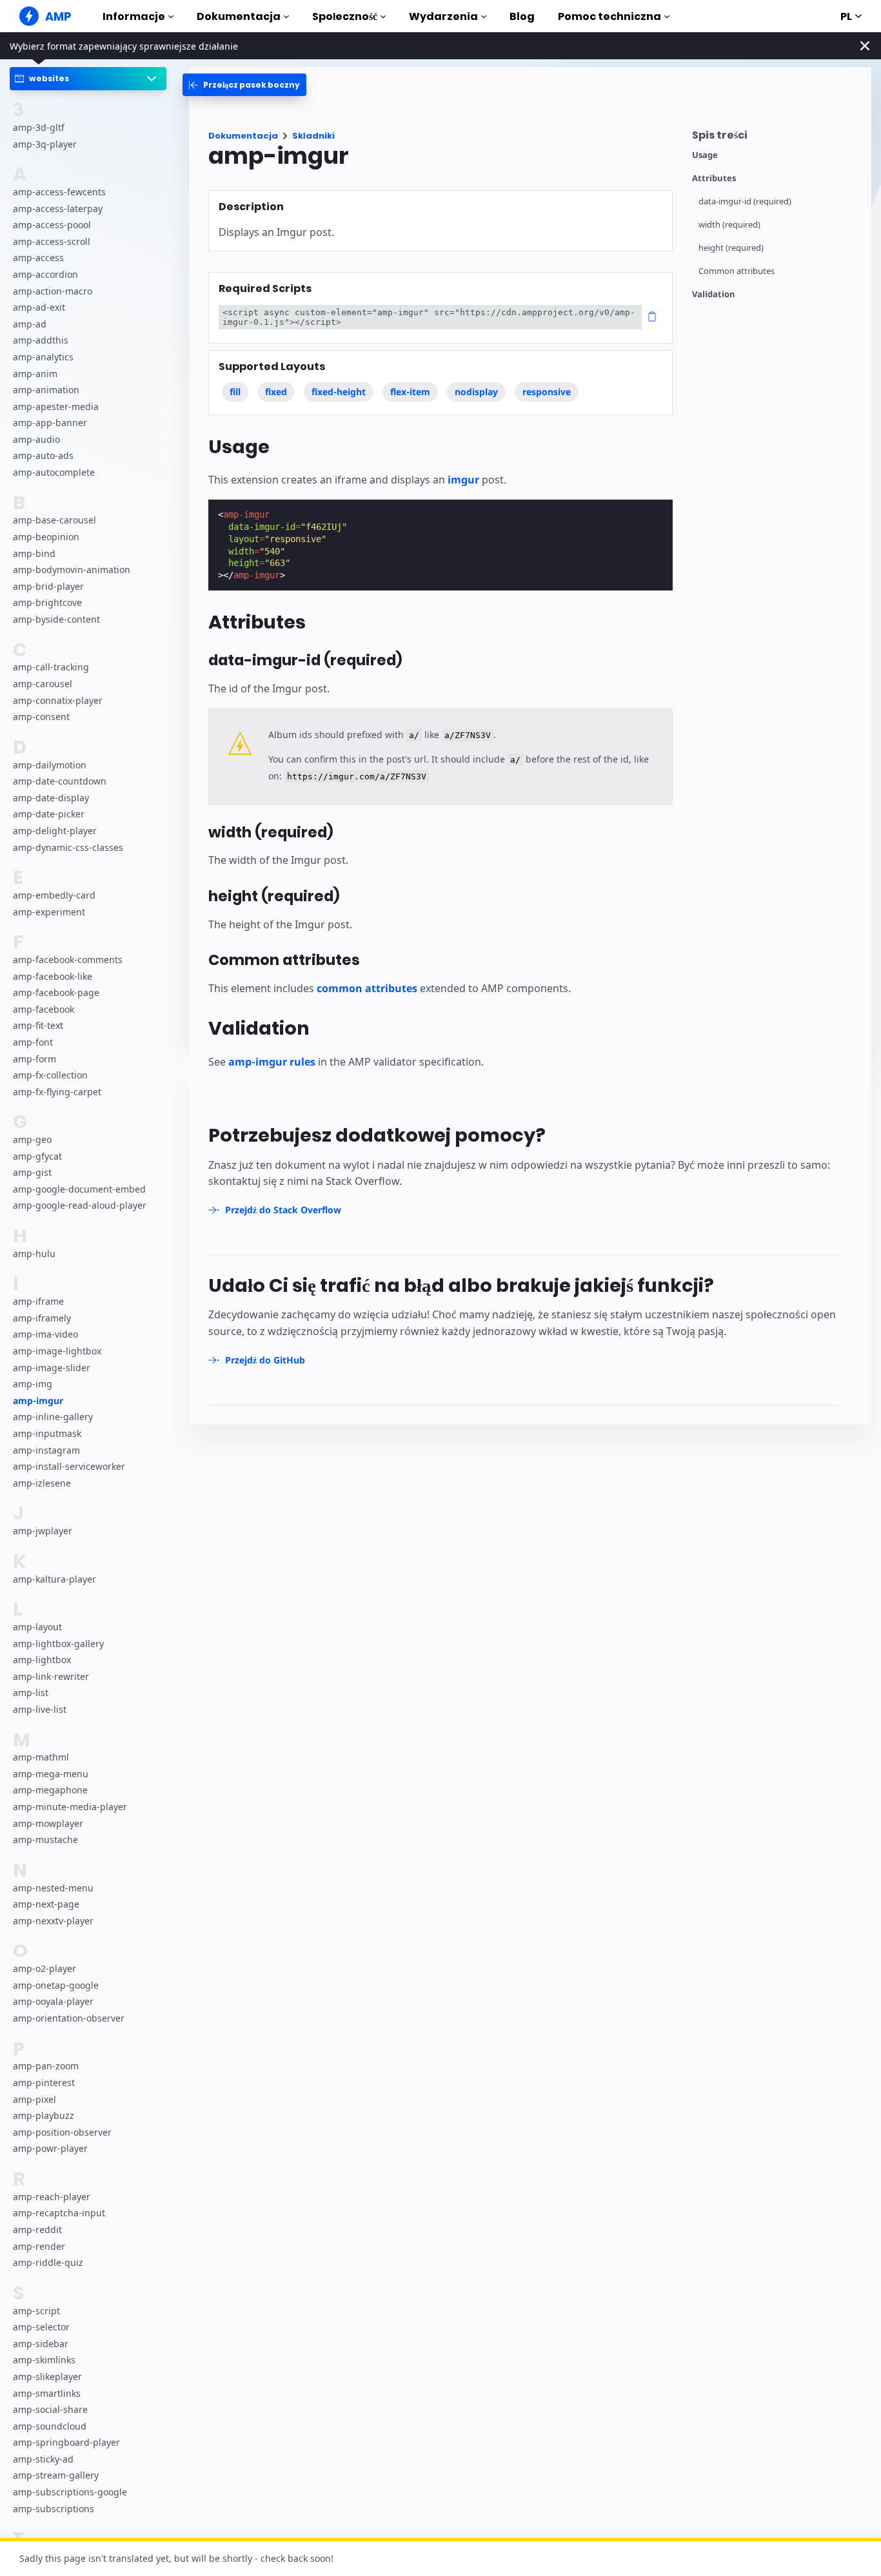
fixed (276, 392)
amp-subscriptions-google (70, 2492)
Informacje (134, 16)
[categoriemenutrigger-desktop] (244, 85)
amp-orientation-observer (69, 2018)
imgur (463, 480)
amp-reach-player (52, 2197)
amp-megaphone (50, 1791)
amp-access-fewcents (59, 192)
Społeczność (345, 16)
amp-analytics (43, 357)
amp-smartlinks (47, 2393)
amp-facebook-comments (68, 960)
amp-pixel (35, 2099)
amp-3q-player (45, 144)
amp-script (36, 2311)
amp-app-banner (50, 423)
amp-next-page (46, 1905)
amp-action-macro (53, 291)
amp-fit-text (38, 1026)
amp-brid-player (48, 586)
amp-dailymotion (50, 765)
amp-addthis (41, 341)
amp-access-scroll (52, 241)
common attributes (367, 988)
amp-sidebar (41, 2344)
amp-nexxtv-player (53, 1921)
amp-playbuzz (44, 2116)
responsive (547, 392)
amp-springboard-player (66, 2443)
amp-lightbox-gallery (58, 1644)
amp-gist (32, 1173)
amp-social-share (50, 2409)
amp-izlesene (42, 1483)
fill (235, 392)
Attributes (714, 178)
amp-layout (37, 1627)
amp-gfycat (37, 1156)
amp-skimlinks (44, 2360)
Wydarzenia (443, 16)
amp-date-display (51, 798)
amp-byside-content (56, 619)
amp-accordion (45, 274)
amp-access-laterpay (58, 209)
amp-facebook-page (56, 993)
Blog (522, 16)
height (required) (731, 248)
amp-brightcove (47, 603)
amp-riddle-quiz (48, 2263)
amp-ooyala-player (53, 2002)
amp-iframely (42, 1318)
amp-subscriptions (54, 2509)
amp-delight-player (55, 831)
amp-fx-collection (50, 1075)
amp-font (33, 1042)
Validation (714, 294)
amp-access (38, 258)
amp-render (39, 2246)
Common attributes (737, 271)
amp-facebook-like (53, 976)
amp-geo (32, 1139)
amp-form (35, 1059)
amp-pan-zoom (46, 2066)
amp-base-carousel (54, 521)
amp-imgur (38, 1400)
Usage (705, 155)
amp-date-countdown (60, 782)
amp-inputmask (47, 1433)
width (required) (729, 225)
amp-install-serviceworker (69, 1467)
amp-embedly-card (54, 895)
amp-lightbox (42, 1660)
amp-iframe (38, 1302)
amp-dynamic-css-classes (68, 847)
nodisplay (476, 392)
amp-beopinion (46, 537)
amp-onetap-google (56, 1985)
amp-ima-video (45, 1335)
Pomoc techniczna (609, 16)
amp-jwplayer (43, 1531)
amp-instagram (46, 1450)
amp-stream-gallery (56, 2476)
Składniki (313, 136)
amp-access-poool (52, 225)
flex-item (410, 392)
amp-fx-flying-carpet (57, 1092)
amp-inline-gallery (53, 1417)
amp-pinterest (44, 2083)
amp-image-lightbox (57, 1351)
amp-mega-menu (51, 1774)
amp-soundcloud (50, 2426)
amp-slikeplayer (47, 2376)
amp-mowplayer (48, 1823)
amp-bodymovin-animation (72, 570)
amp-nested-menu (53, 1888)
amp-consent (41, 717)
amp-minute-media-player (70, 1807)
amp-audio (36, 439)
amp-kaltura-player (54, 1579)
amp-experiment (49, 912)
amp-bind (34, 553)
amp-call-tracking (51, 668)
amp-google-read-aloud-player (80, 1206)
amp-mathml (41, 1758)
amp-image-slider (52, 1368)
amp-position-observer (62, 2132)
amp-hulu (34, 1254)
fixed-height (339, 392)
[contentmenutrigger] (775, 138)
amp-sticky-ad (43, 2459)
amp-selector (41, 2327)
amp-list (31, 1693)
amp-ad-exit (39, 308)
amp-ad (30, 324)
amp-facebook (44, 1009)
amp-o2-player (45, 1969)
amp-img (33, 1384)
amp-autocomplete (54, 472)
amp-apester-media (56, 406)
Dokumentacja (239, 16)
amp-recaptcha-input (59, 2213)
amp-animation (46, 390)
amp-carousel (43, 684)
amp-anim (35, 374)
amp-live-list (40, 1709)
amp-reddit (37, 2230)
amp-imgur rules (272, 1062)
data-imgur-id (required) (745, 201)
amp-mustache (45, 1840)
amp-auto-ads (43, 456)
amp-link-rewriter (51, 1676)
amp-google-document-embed (79, 1189)
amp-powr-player (50, 2149)
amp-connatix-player (58, 700)
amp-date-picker (49, 815)
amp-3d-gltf (39, 127)
